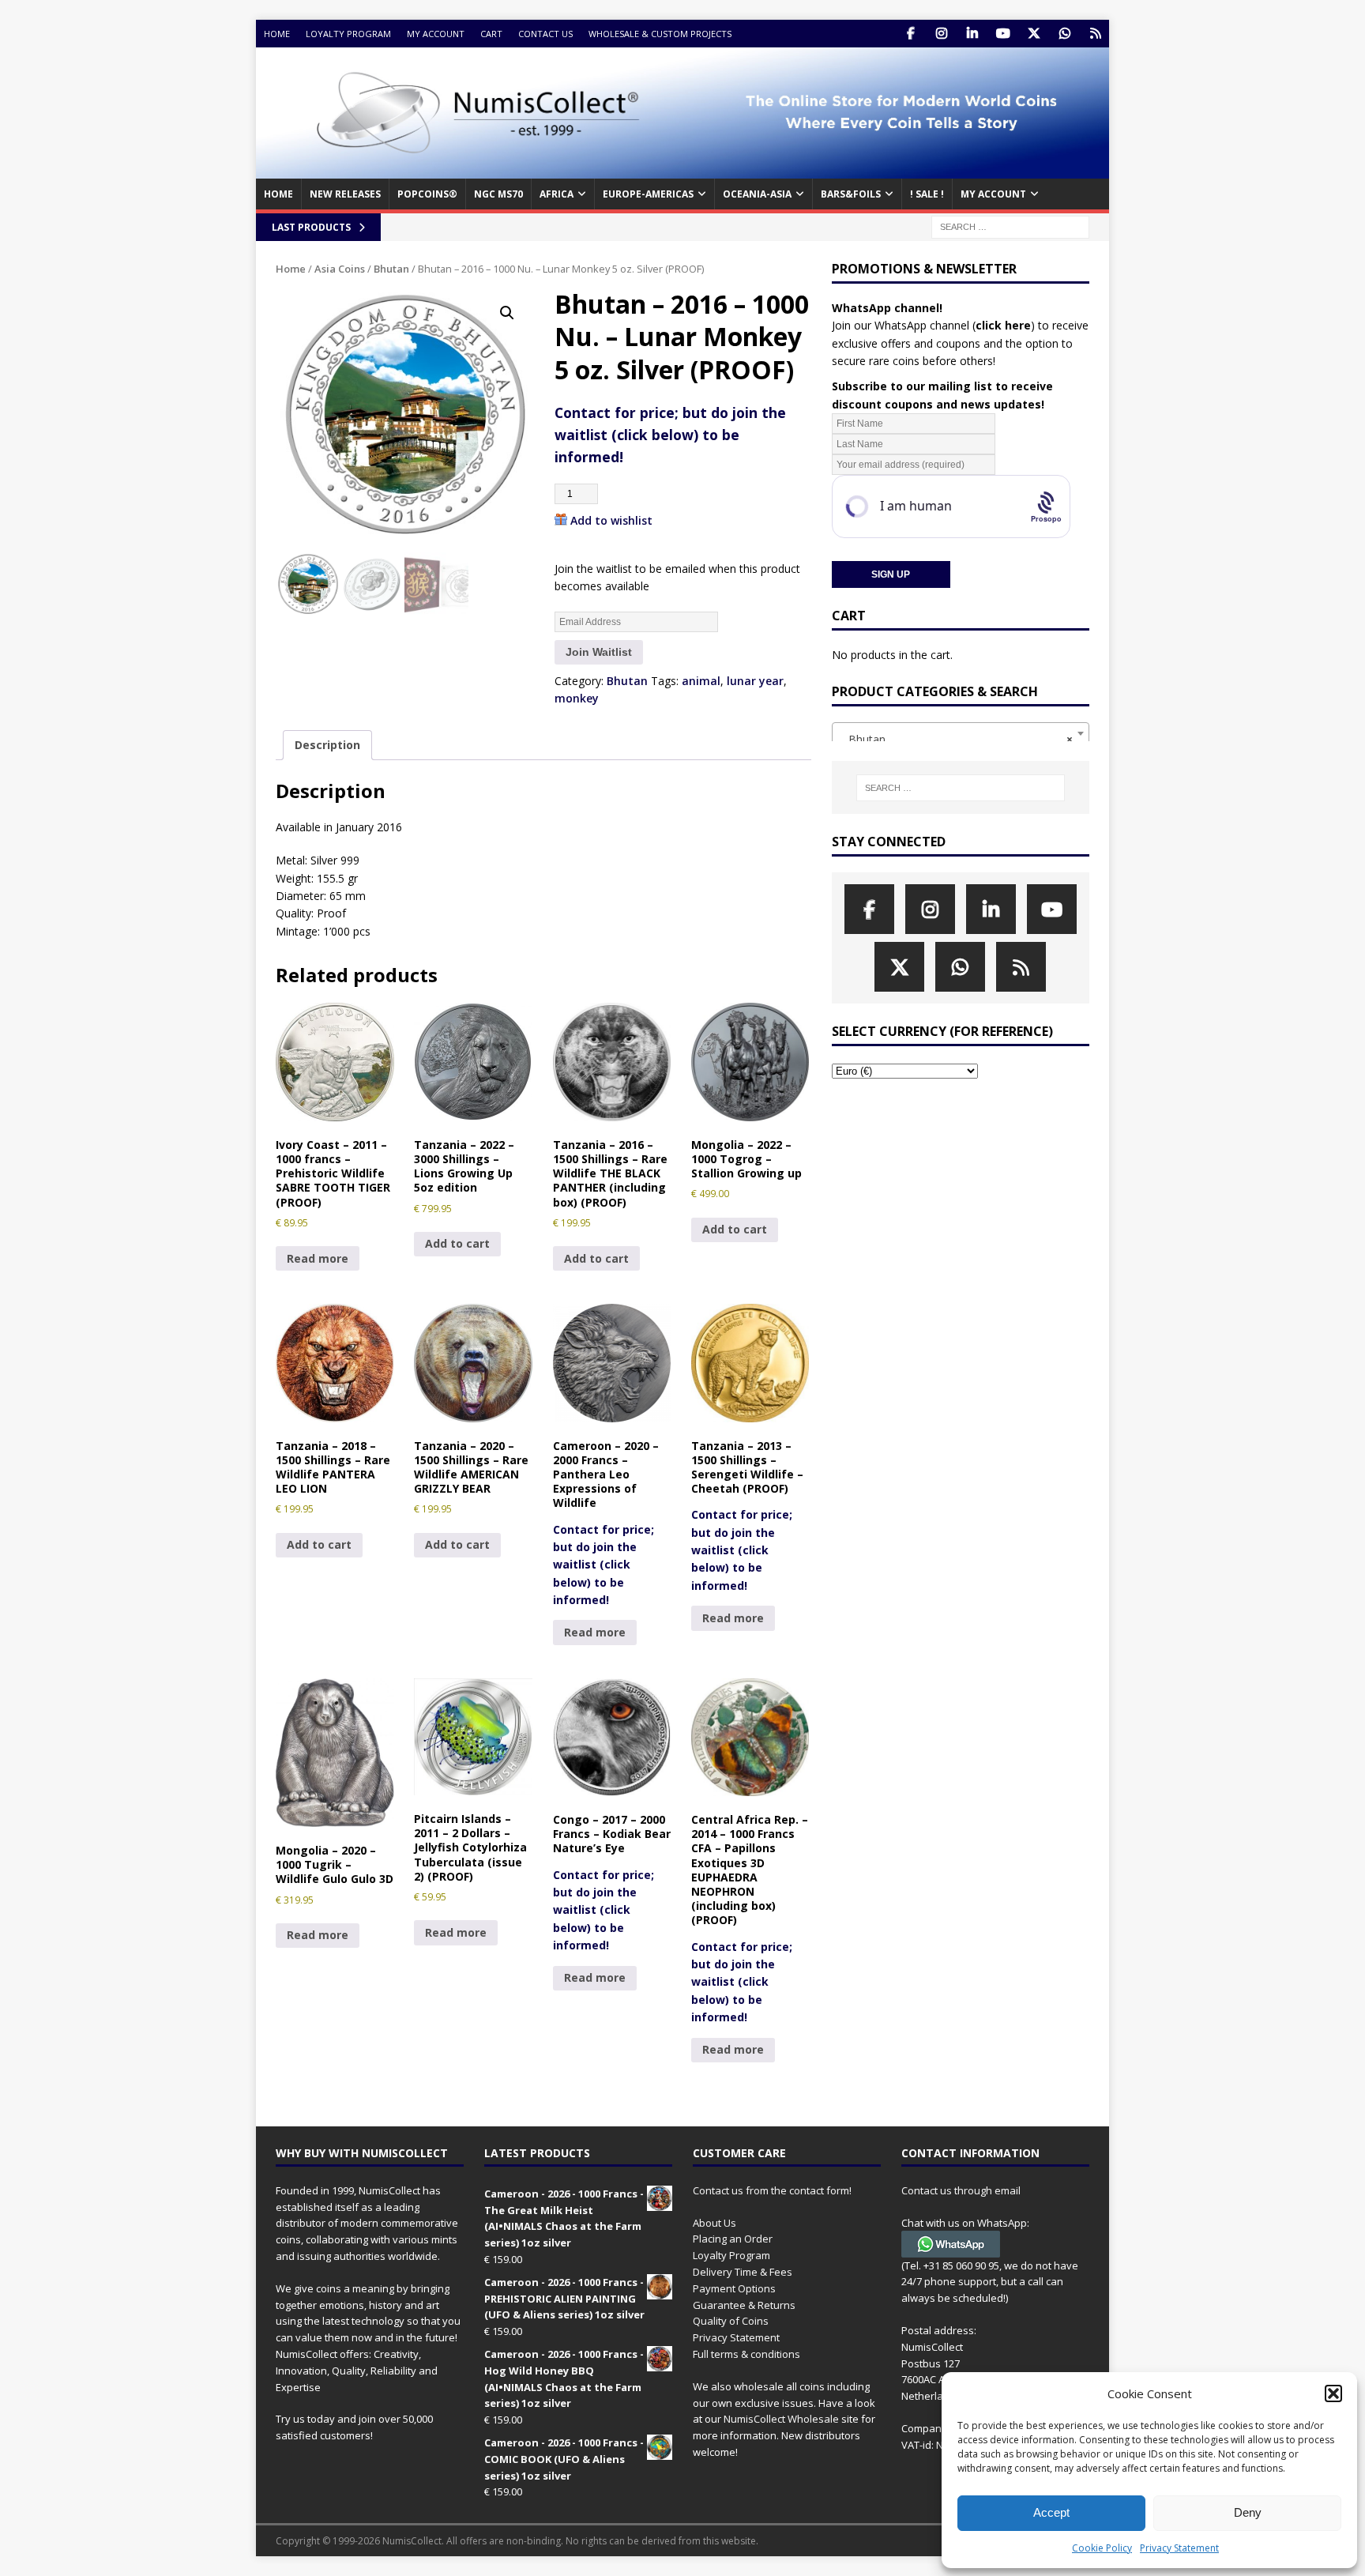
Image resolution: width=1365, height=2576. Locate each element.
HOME (278, 194)
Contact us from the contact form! (772, 2190)
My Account (436, 34)
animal (701, 681)
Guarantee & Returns (744, 2305)
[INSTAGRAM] (941, 34)
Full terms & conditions (746, 2354)
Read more (318, 1258)
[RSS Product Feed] (1095, 34)
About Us (714, 2223)
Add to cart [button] (457, 1243)
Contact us (545, 34)
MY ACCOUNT (993, 194)
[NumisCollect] (682, 169)
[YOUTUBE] (1003, 34)
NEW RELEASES (345, 194)
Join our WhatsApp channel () (933, 325)
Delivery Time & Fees (743, 2272)
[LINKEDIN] (972, 34)
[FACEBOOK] (910, 34)
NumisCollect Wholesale (781, 2419)
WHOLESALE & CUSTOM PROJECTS (660, 34)
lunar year (755, 681)
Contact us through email (961, 2190)
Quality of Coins (731, 2321)
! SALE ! (927, 194)
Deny (1248, 2512)
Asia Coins (340, 269)
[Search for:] (1010, 226)
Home (277, 34)
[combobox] (961, 733)
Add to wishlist (611, 520)
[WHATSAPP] (1064, 34)
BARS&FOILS (851, 194)
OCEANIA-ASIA (757, 194)
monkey (577, 698)
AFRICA (557, 194)
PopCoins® (427, 194)
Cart (491, 34)
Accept (1051, 2512)
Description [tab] (327, 745)
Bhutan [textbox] (956, 739)
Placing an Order (733, 2239)
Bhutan (391, 269)
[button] (1333, 2393)
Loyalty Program (348, 34)
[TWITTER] (1034, 34)
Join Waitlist (599, 652)
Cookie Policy (1102, 2548)
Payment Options (734, 2288)
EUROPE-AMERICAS (648, 194)
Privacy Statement (1179, 2548)
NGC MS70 (498, 194)
